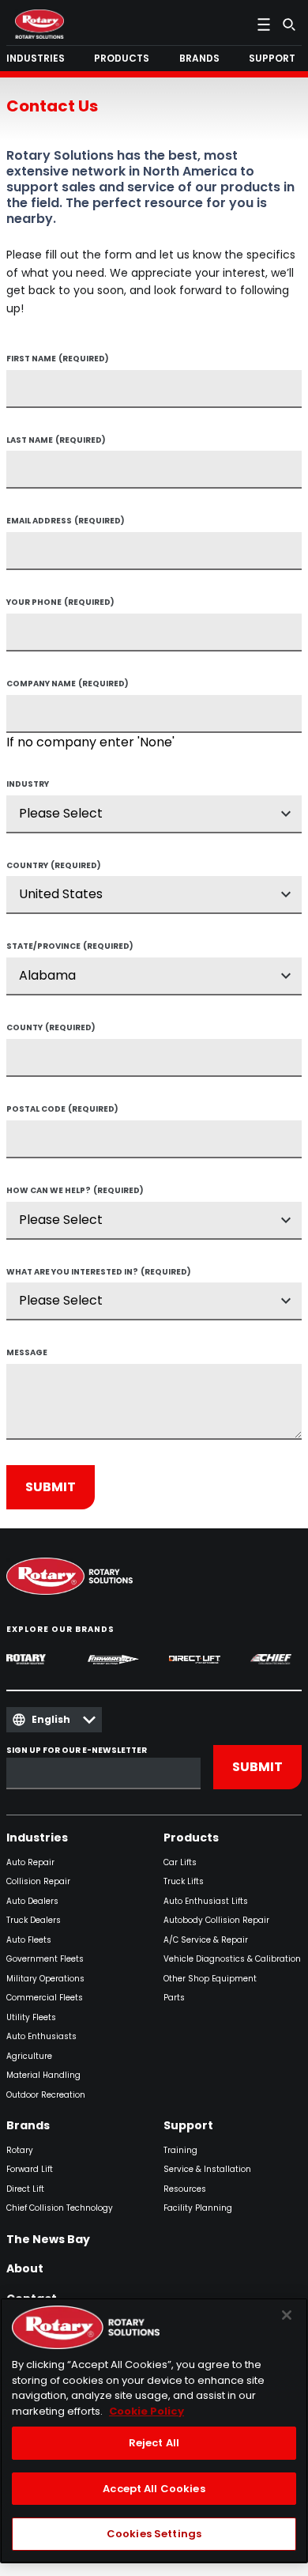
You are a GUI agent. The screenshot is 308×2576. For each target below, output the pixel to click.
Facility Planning (198, 2209)
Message (27, 1354)
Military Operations (45, 1979)
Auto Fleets (29, 1941)
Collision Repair (38, 1882)
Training (180, 2151)
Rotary (20, 2151)
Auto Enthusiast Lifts (206, 1902)
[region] (154, 2431)
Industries (37, 1838)
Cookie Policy (146, 2411)
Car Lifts (180, 1863)
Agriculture (29, 2057)
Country (54, 867)
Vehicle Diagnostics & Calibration (232, 1960)
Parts (174, 1998)
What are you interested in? (99, 1273)
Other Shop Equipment (210, 1979)
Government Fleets (45, 1960)
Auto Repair (30, 1863)
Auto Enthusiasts (41, 2037)
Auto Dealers (32, 1902)
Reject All (154, 2443)
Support (188, 2126)
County (51, 1029)
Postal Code (62, 1110)
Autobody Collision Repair (216, 1921)
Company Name (68, 685)
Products (191, 1838)
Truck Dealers (34, 1921)
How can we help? (75, 1192)
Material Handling (43, 2076)
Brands (28, 2126)
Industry (28, 785)
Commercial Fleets (45, 1998)
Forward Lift (30, 2170)
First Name (58, 360)
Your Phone (60, 603)
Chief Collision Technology (60, 2209)
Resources (185, 2190)
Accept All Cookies (154, 2489)
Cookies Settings (154, 2534)
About (25, 2269)
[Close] (287, 2315)
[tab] (39, 59)
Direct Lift (25, 2190)
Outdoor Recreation (46, 2096)
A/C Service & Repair (206, 1941)
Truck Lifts (184, 1882)
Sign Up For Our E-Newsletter (77, 1751)
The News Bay (48, 2240)
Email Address (66, 522)
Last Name (56, 441)
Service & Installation (207, 2170)
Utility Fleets (31, 2018)
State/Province (70, 947)
